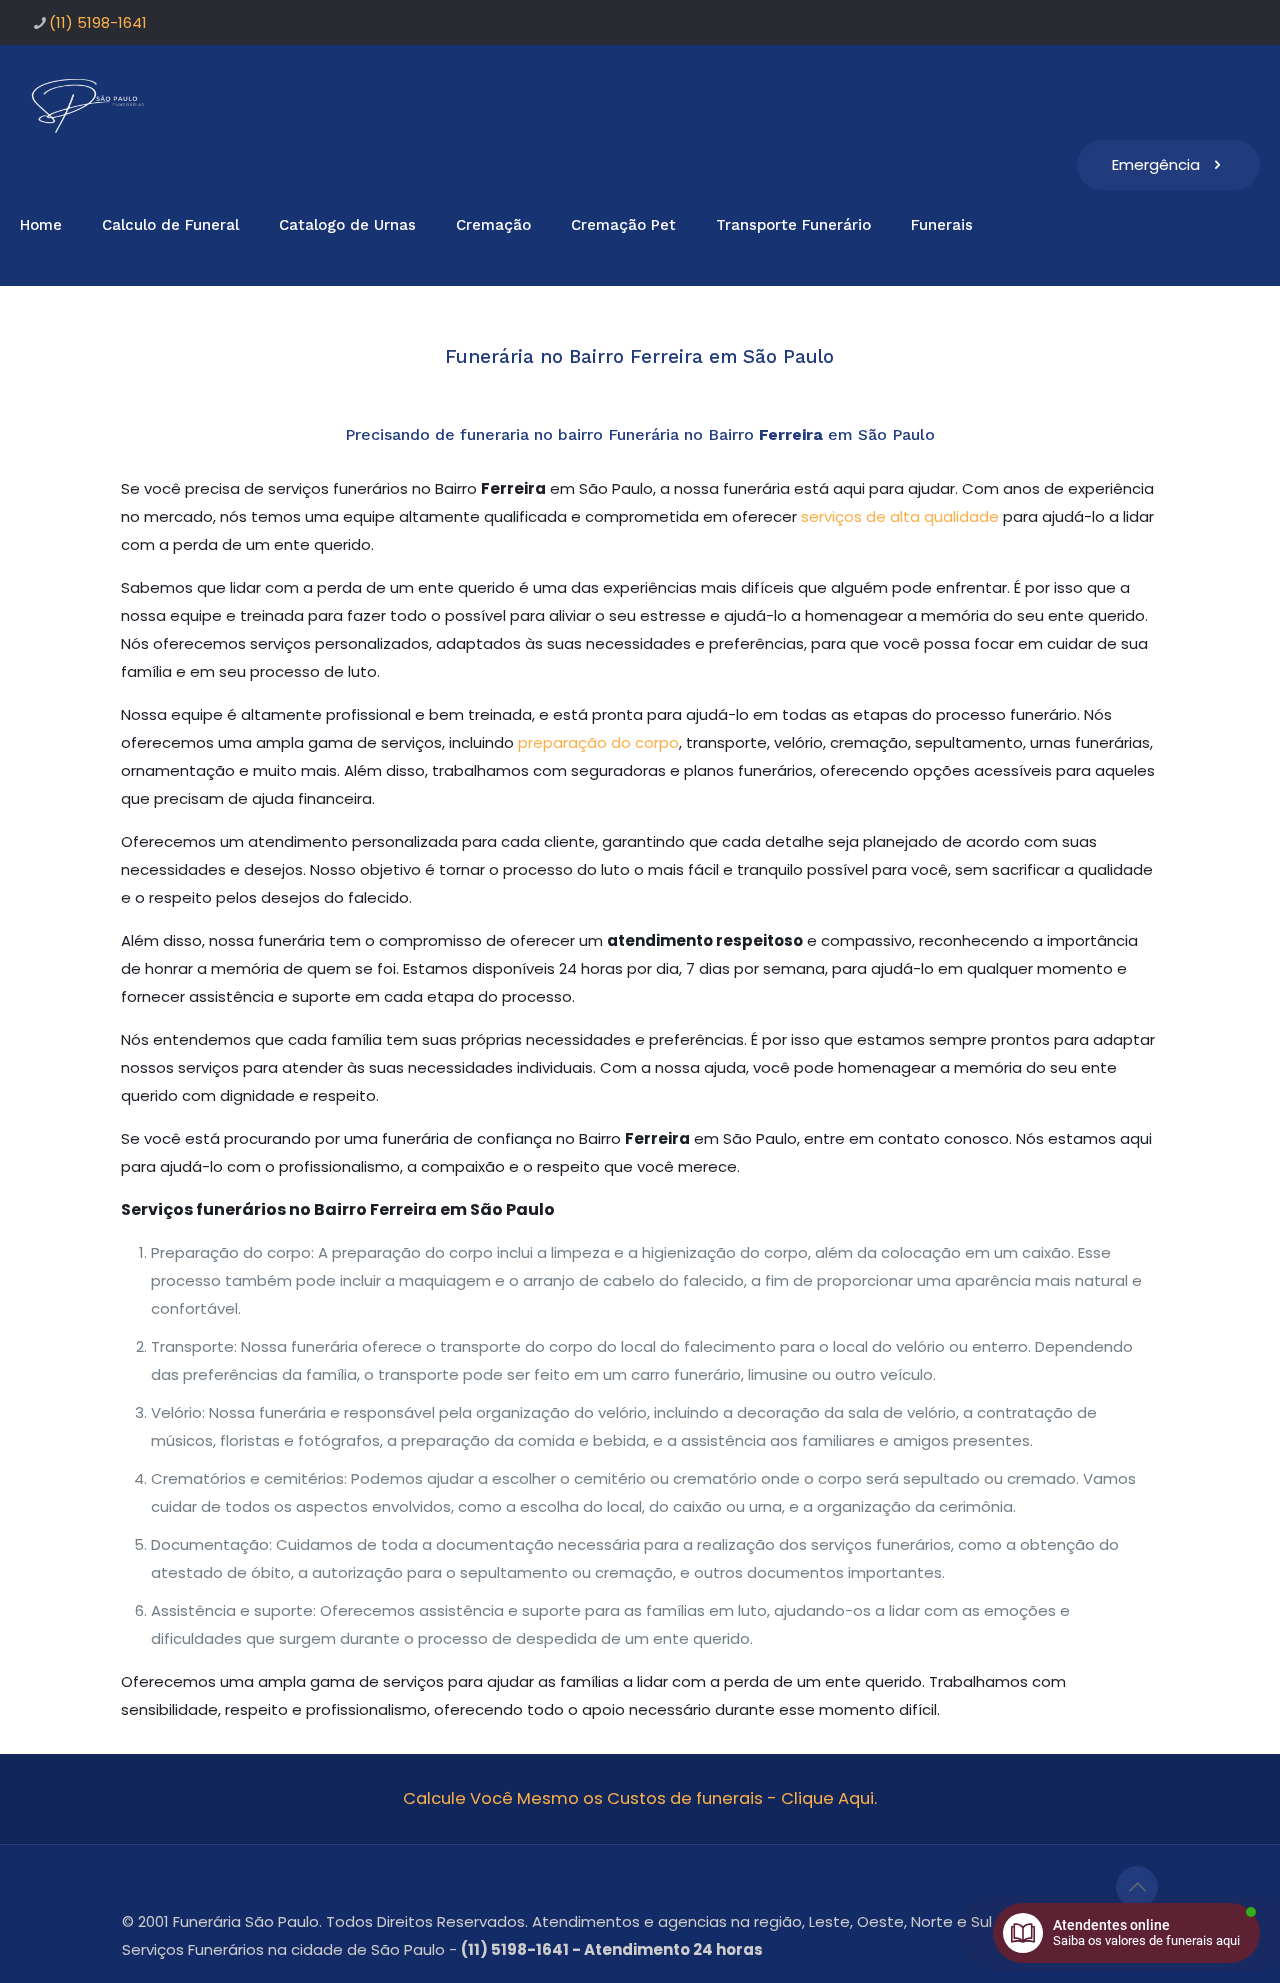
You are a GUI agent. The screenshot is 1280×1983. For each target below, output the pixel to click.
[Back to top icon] (1137, 1887)
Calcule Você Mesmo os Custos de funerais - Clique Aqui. (640, 1798)
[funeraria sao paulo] (91, 105)
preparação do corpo (598, 742)
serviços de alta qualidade (900, 516)
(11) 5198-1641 (98, 22)
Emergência (1156, 164)
